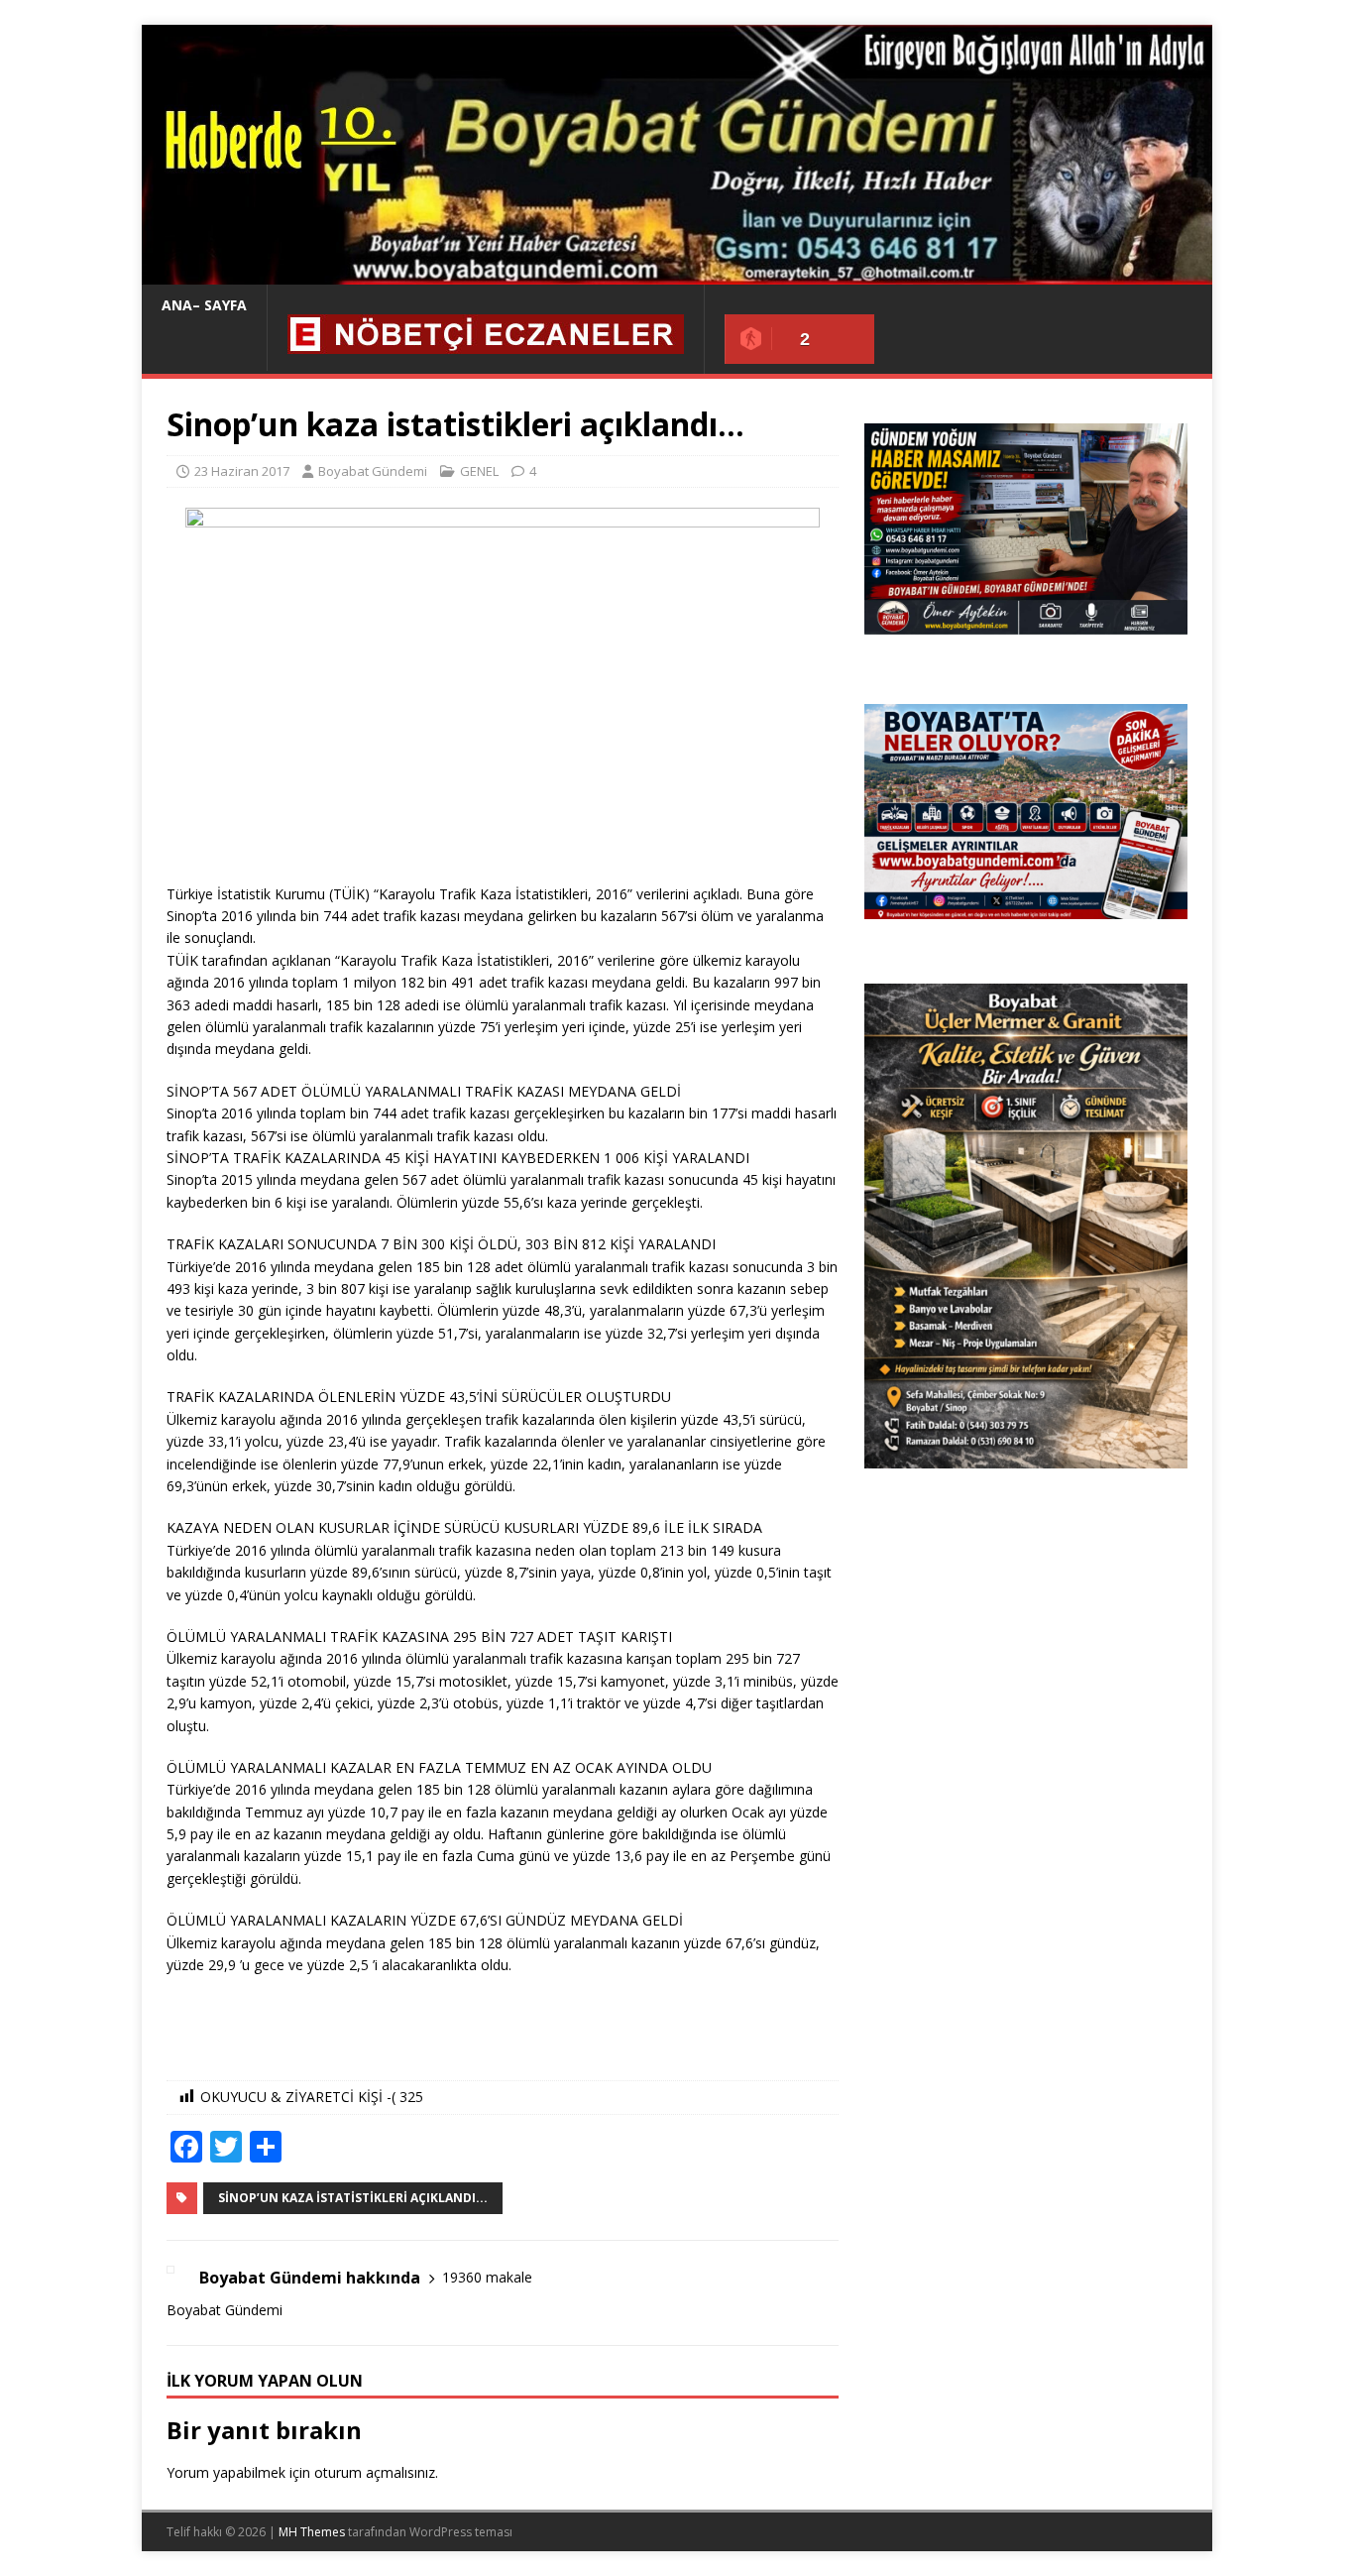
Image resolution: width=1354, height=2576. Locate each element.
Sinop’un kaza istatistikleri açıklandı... (353, 2198)
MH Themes (312, 2532)
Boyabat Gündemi (373, 471)
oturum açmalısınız (375, 2472)
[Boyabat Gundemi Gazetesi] (677, 273)
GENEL (479, 471)
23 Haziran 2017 (242, 471)
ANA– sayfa (204, 305)
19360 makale (487, 2277)
